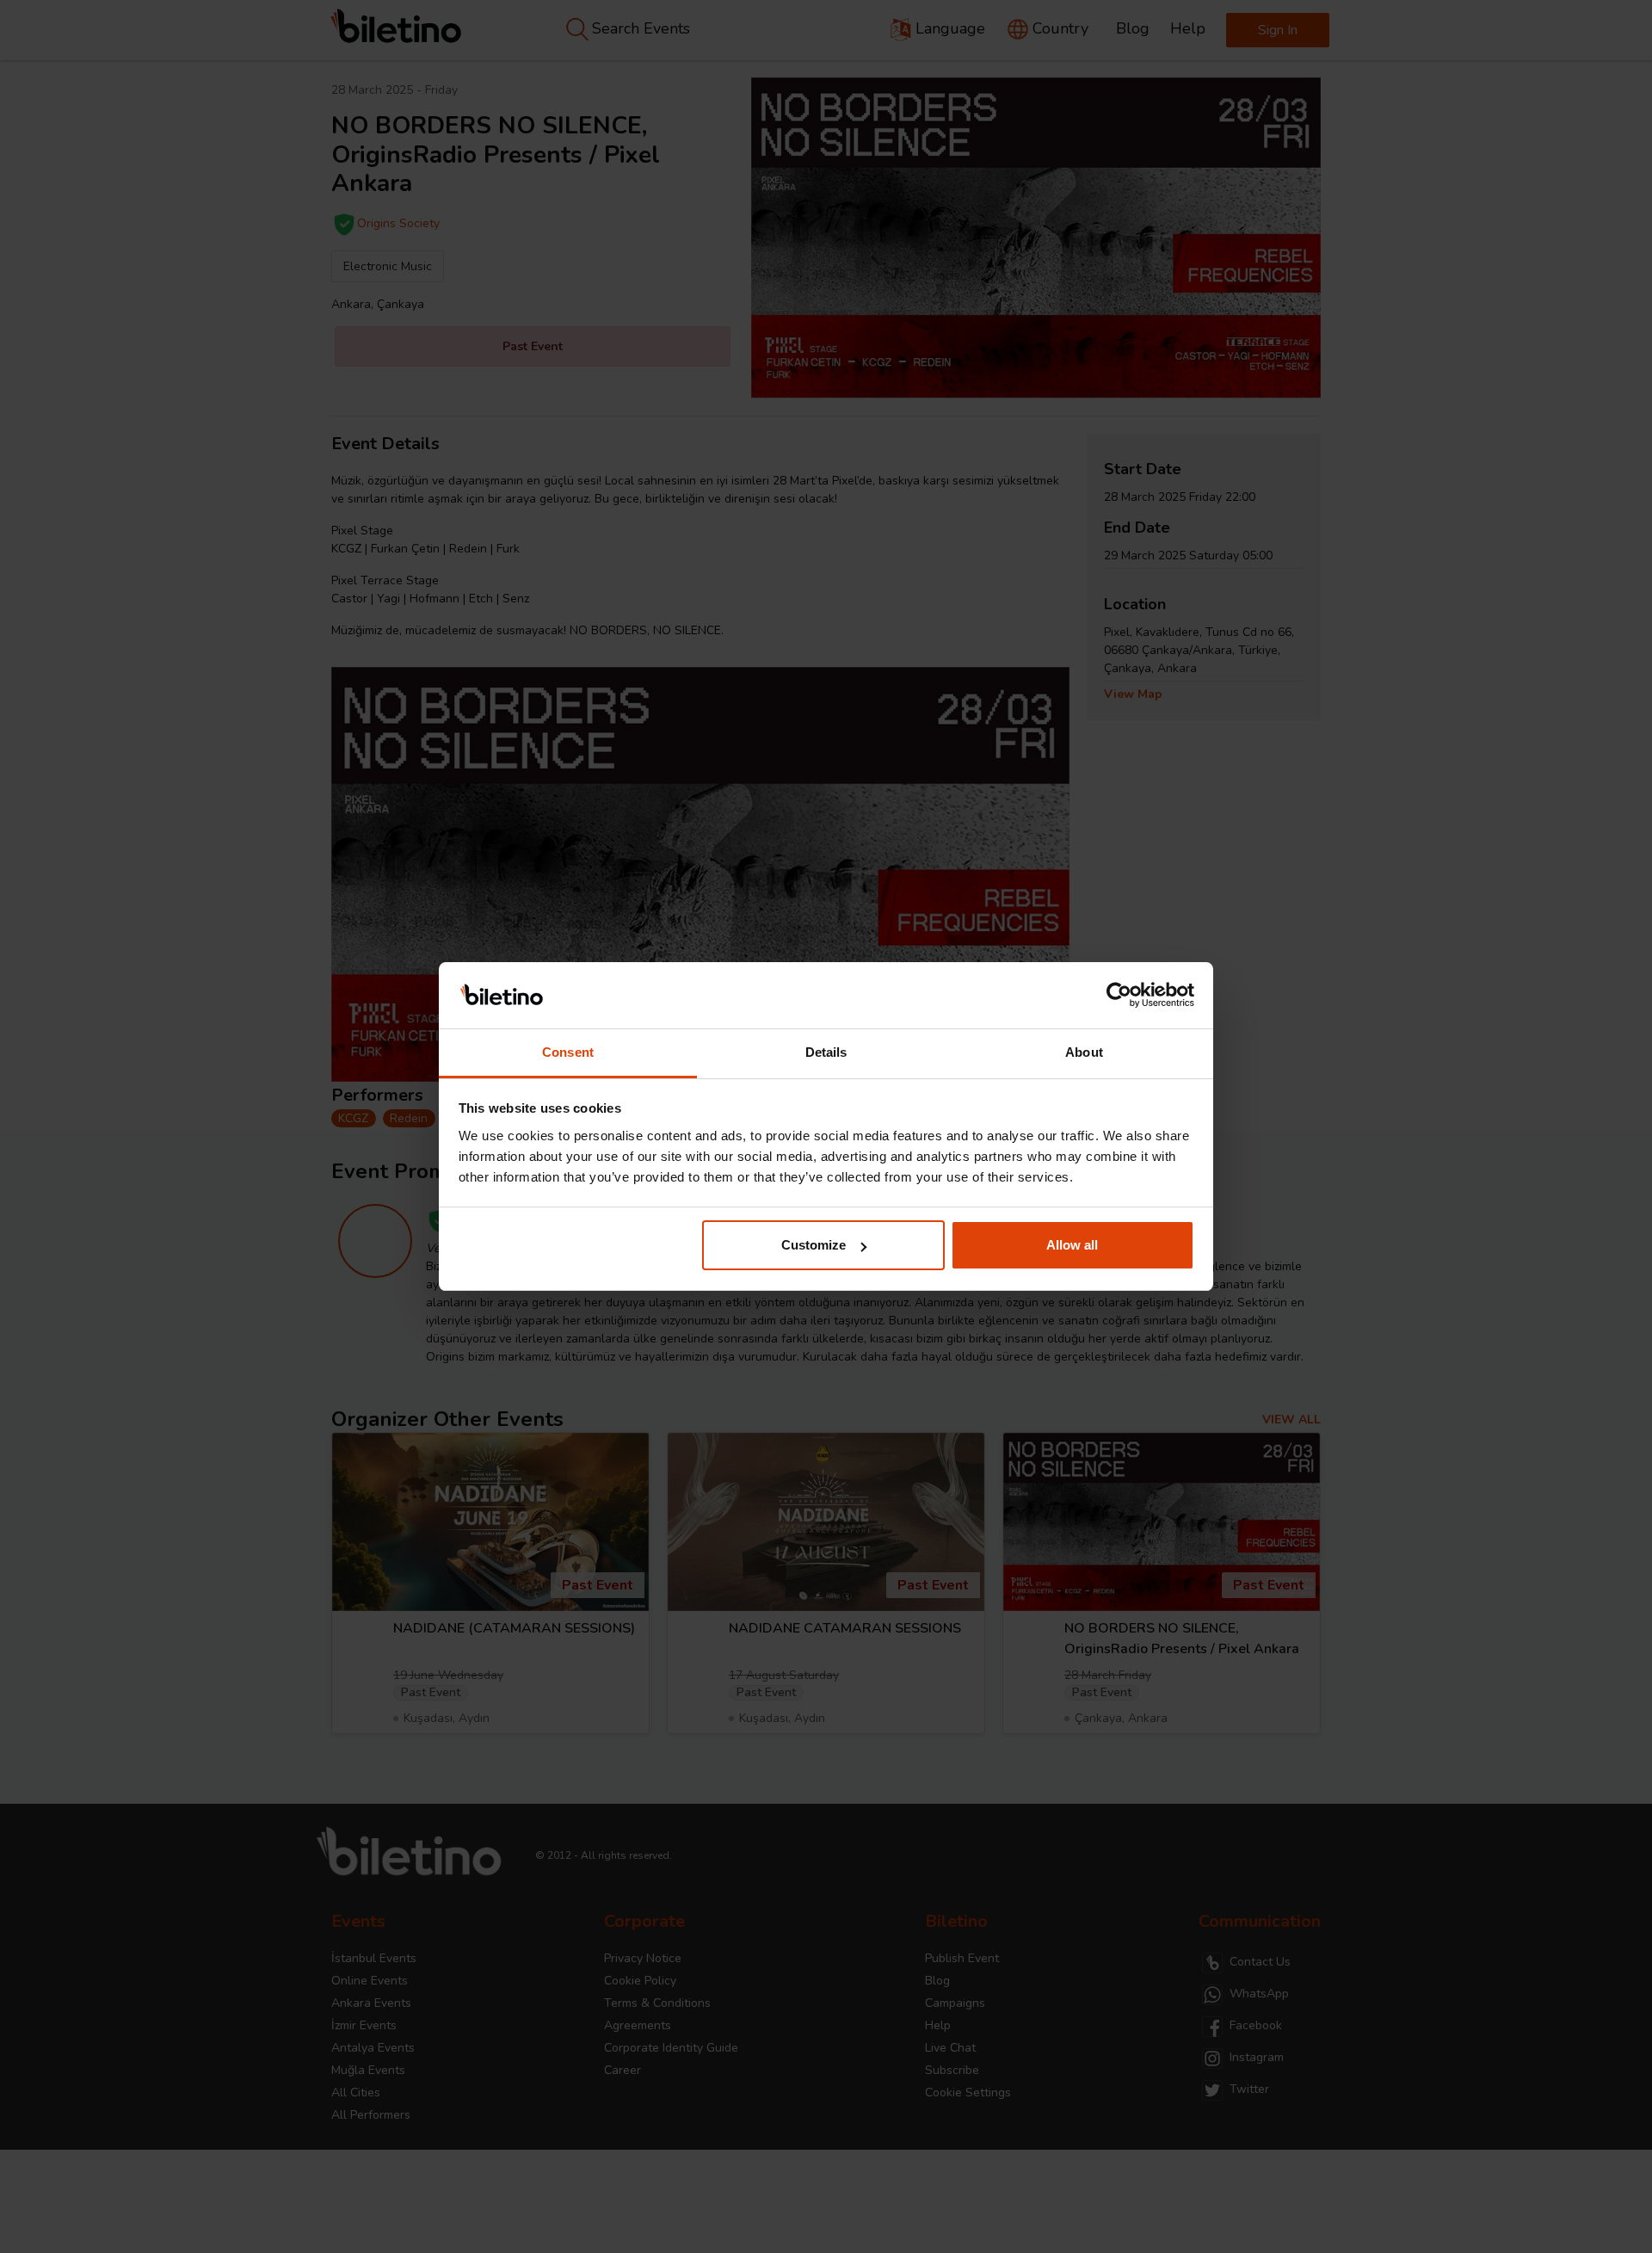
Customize (814, 1245)
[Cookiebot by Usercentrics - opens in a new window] (1119, 996)
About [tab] (1084, 1052)
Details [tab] (826, 1052)
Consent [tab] (568, 1052)
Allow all (1072, 1245)
